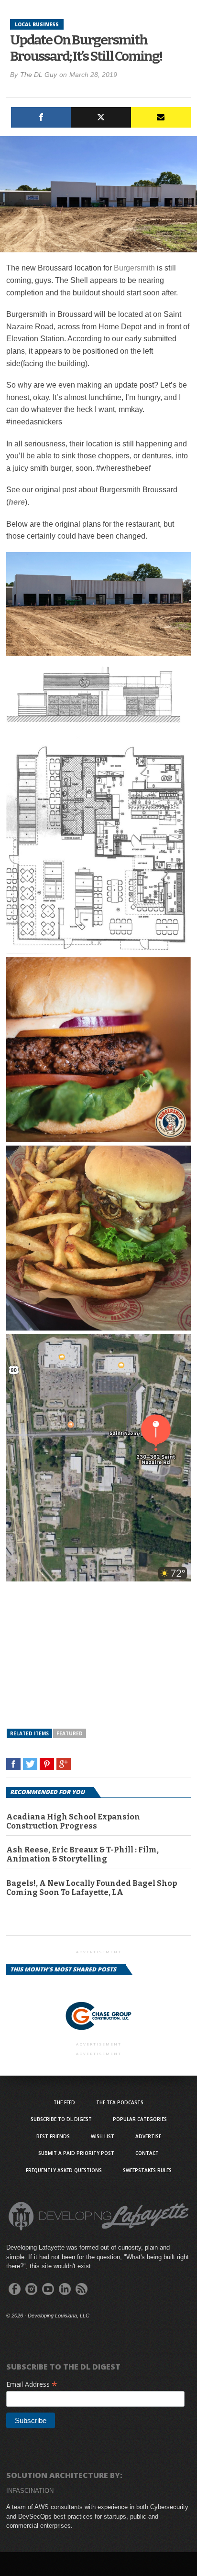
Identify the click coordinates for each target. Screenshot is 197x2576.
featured (70, 1733)
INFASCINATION (30, 2491)
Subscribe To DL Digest (61, 2119)
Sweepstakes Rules (147, 2170)
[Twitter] (101, 117)
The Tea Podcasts (120, 2102)
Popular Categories (140, 2119)
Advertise (148, 2136)
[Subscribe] (161, 117)
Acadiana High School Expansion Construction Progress (73, 1821)
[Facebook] (41, 117)
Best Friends (53, 2136)
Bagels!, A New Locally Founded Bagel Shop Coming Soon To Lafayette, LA (92, 1888)
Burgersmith (134, 268)
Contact (147, 2153)
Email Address (32, 2384)
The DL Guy (38, 75)
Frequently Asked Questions (64, 2170)
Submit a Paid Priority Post (76, 2153)
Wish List (103, 2136)
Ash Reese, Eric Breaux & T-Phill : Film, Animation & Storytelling (82, 1854)
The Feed (64, 2102)
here (17, 502)
